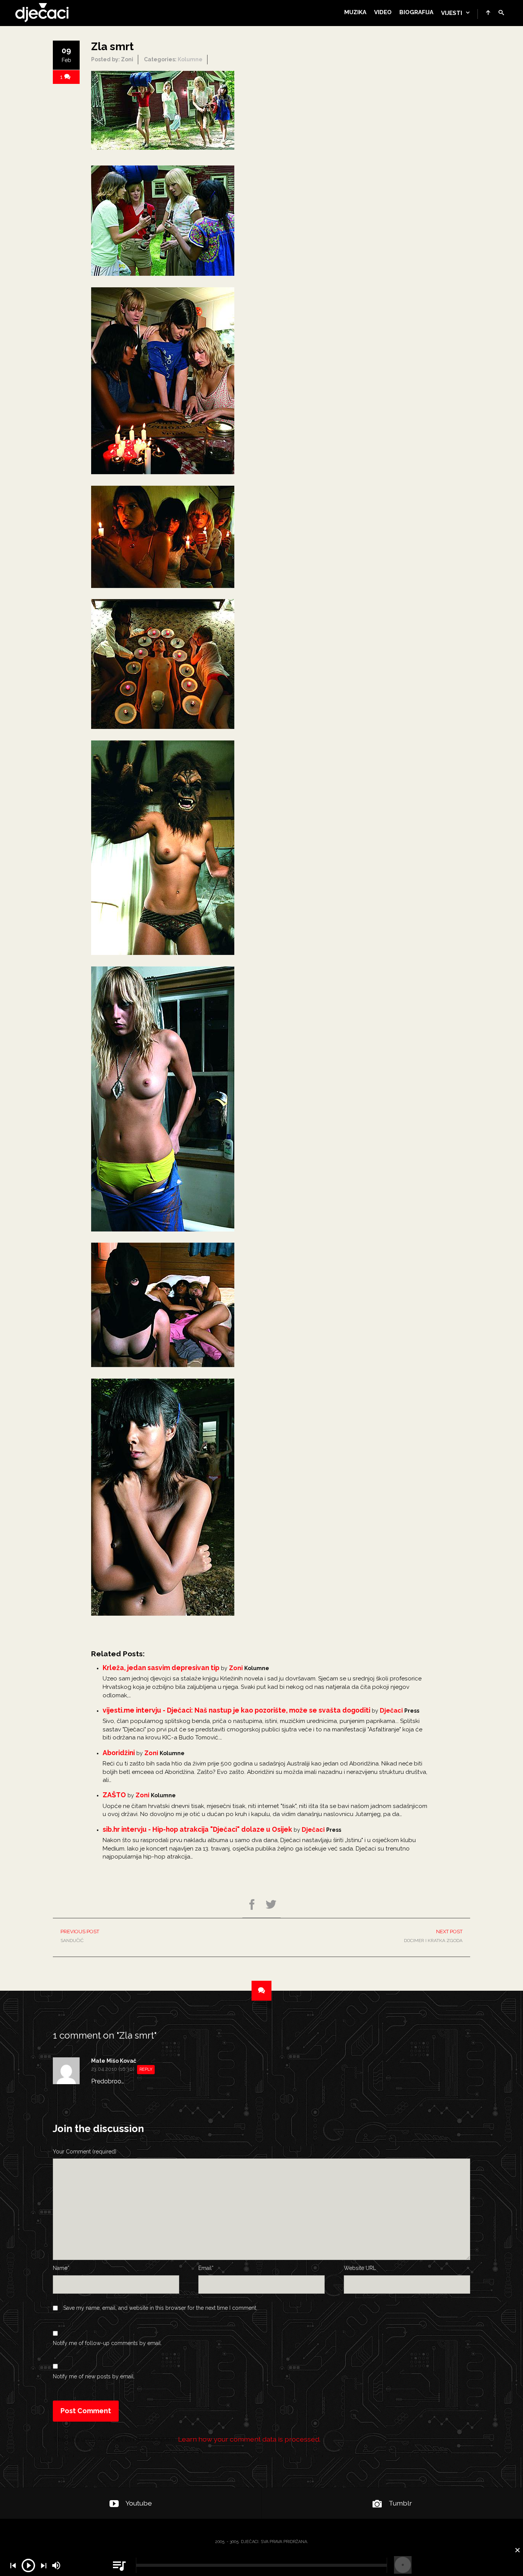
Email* (206, 2268)
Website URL (360, 2268)
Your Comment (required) (85, 2152)
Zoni (236, 1668)
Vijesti (452, 13)
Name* (61, 2268)
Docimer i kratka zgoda (433, 1936)
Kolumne (190, 59)
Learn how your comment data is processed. (249, 2439)
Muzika (355, 12)
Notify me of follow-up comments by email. (107, 2343)
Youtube (139, 2503)
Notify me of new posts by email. (94, 2376)
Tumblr (400, 2503)
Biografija (416, 12)
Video (383, 12)
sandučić (80, 1936)
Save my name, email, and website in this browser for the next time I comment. (160, 2308)
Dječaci (391, 1711)
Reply (146, 2069)
